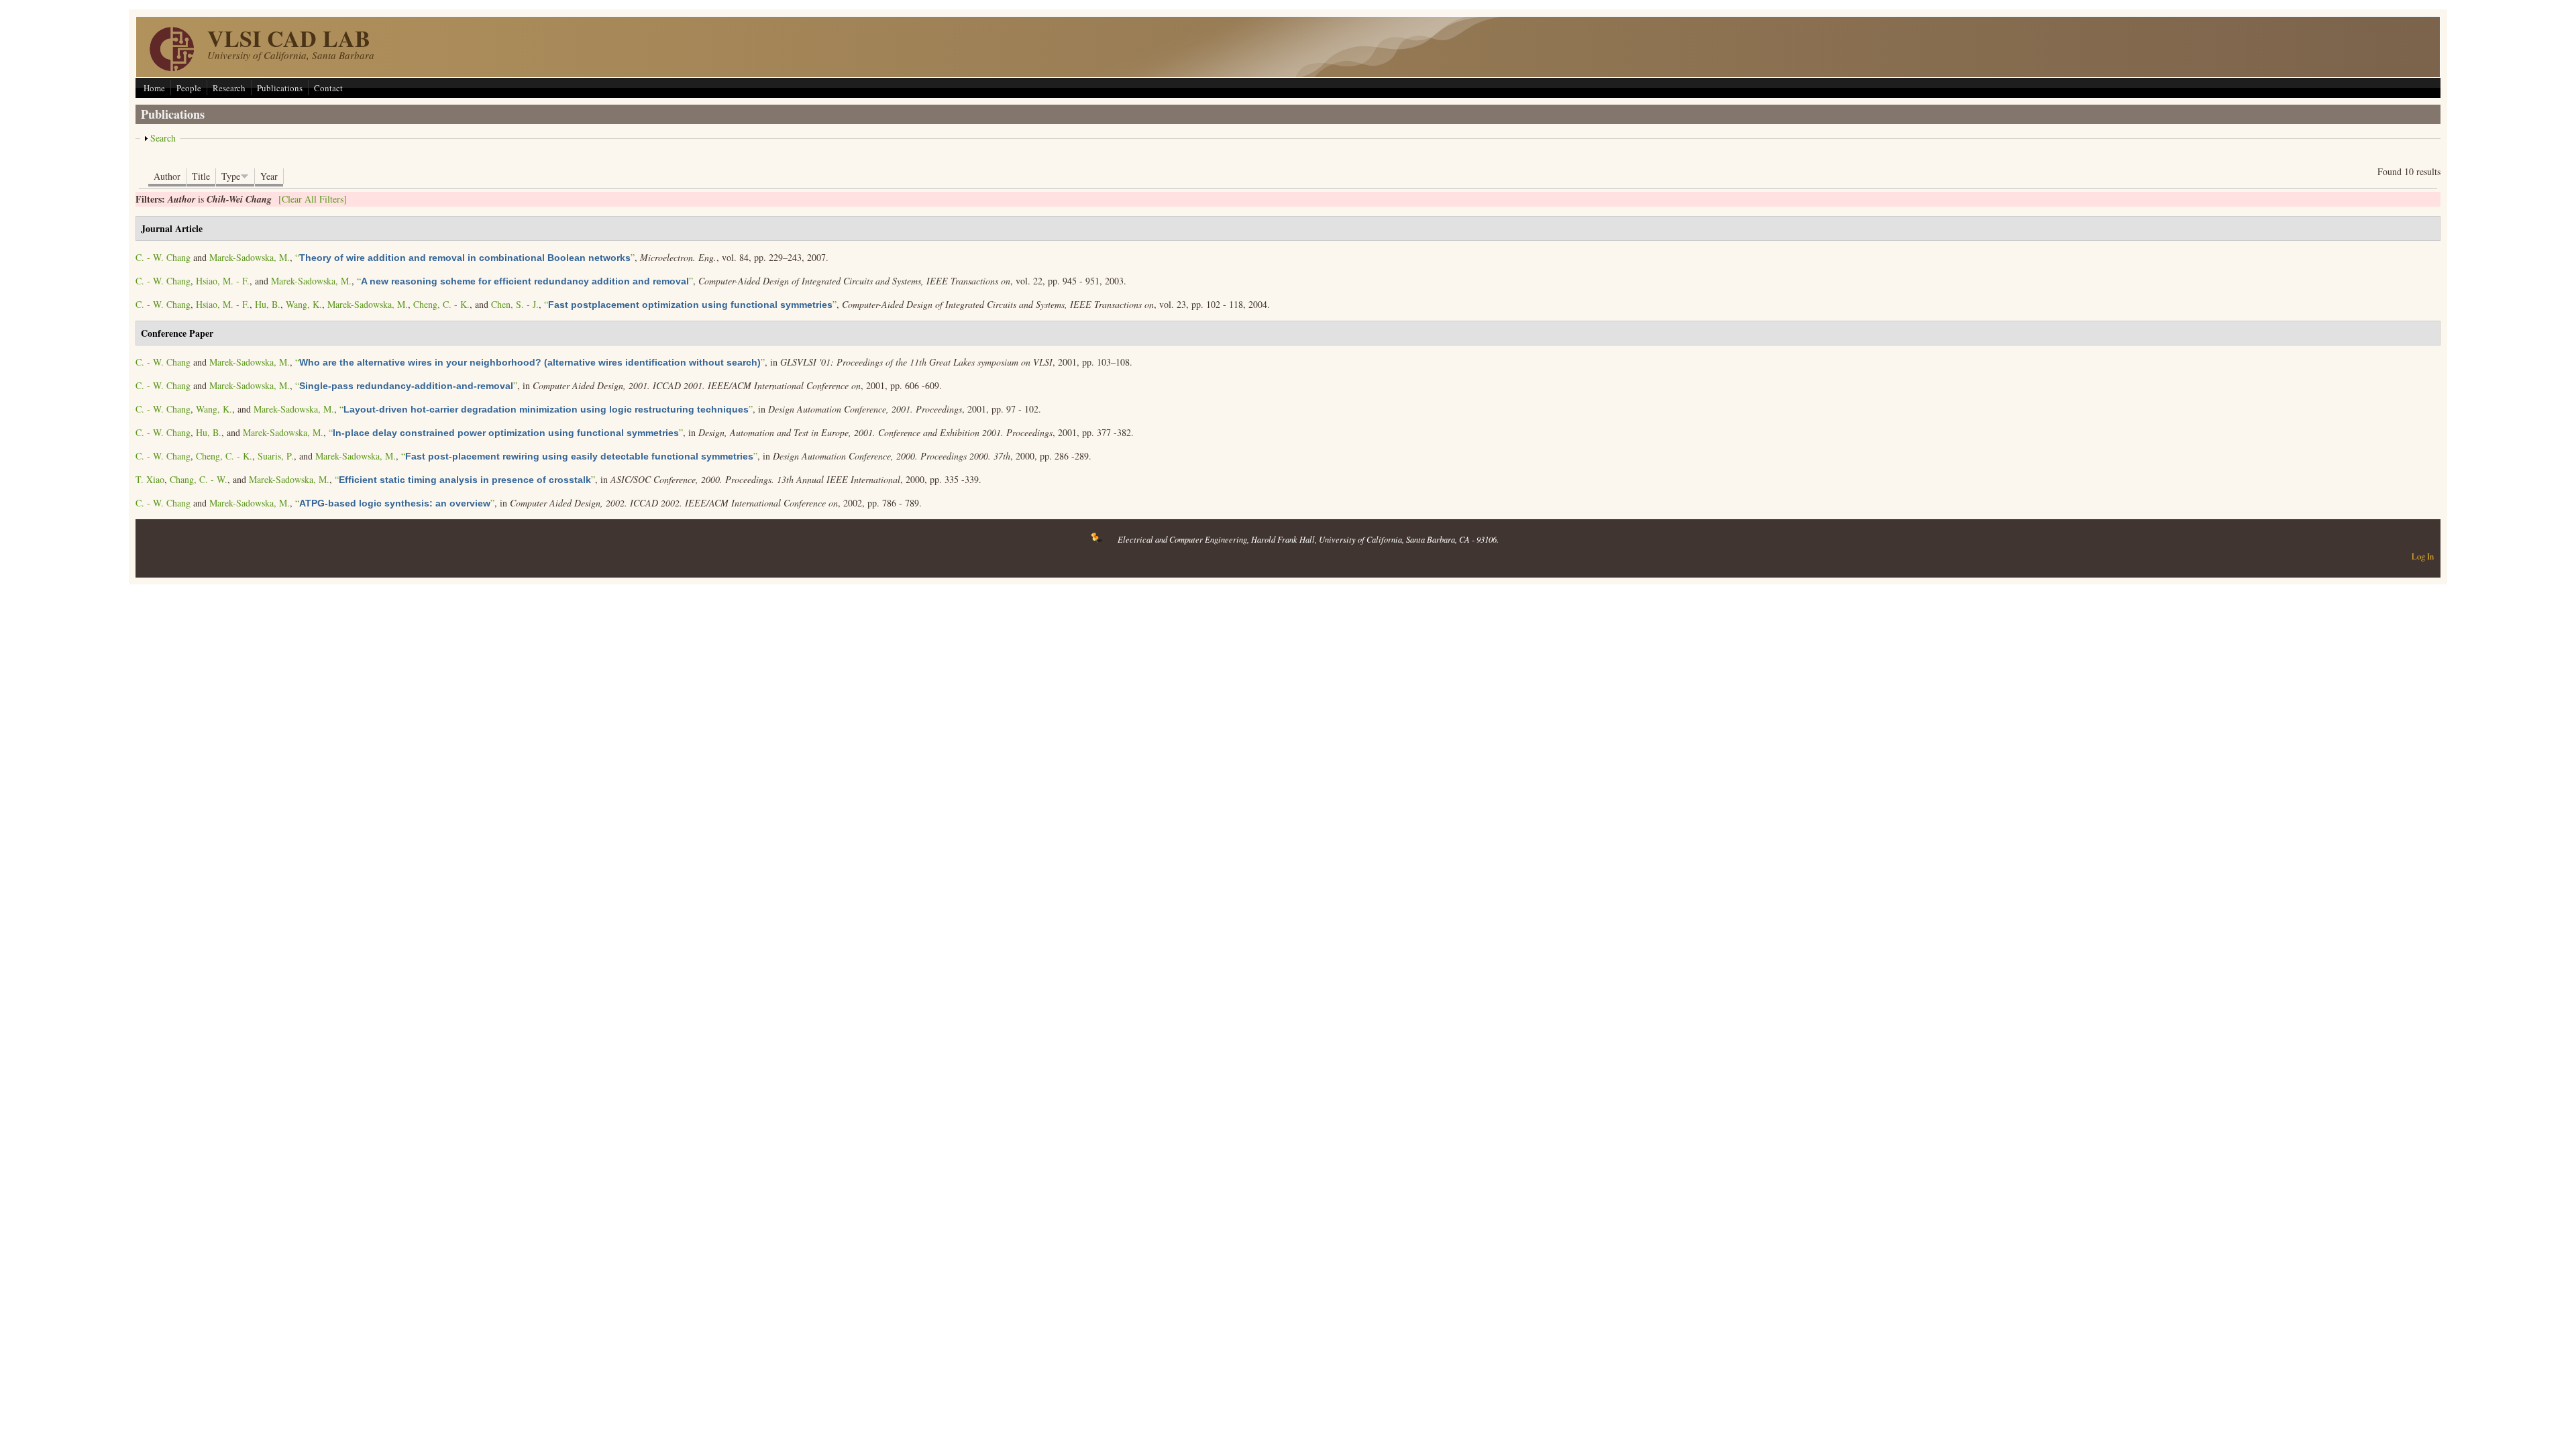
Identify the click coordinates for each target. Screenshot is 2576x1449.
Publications (280, 88)
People (189, 88)
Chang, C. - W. (199, 479)
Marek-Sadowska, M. (250, 257)
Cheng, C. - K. (441, 304)
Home (154, 88)
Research (229, 88)
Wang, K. (304, 304)
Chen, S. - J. (515, 304)
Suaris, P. (276, 456)
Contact (328, 88)
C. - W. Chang (163, 257)
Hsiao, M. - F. (223, 281)
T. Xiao (150, 479)
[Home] (172, 67)
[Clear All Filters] (313, 199)
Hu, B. (268, 304)
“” (465, 257)
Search (163, 138)
